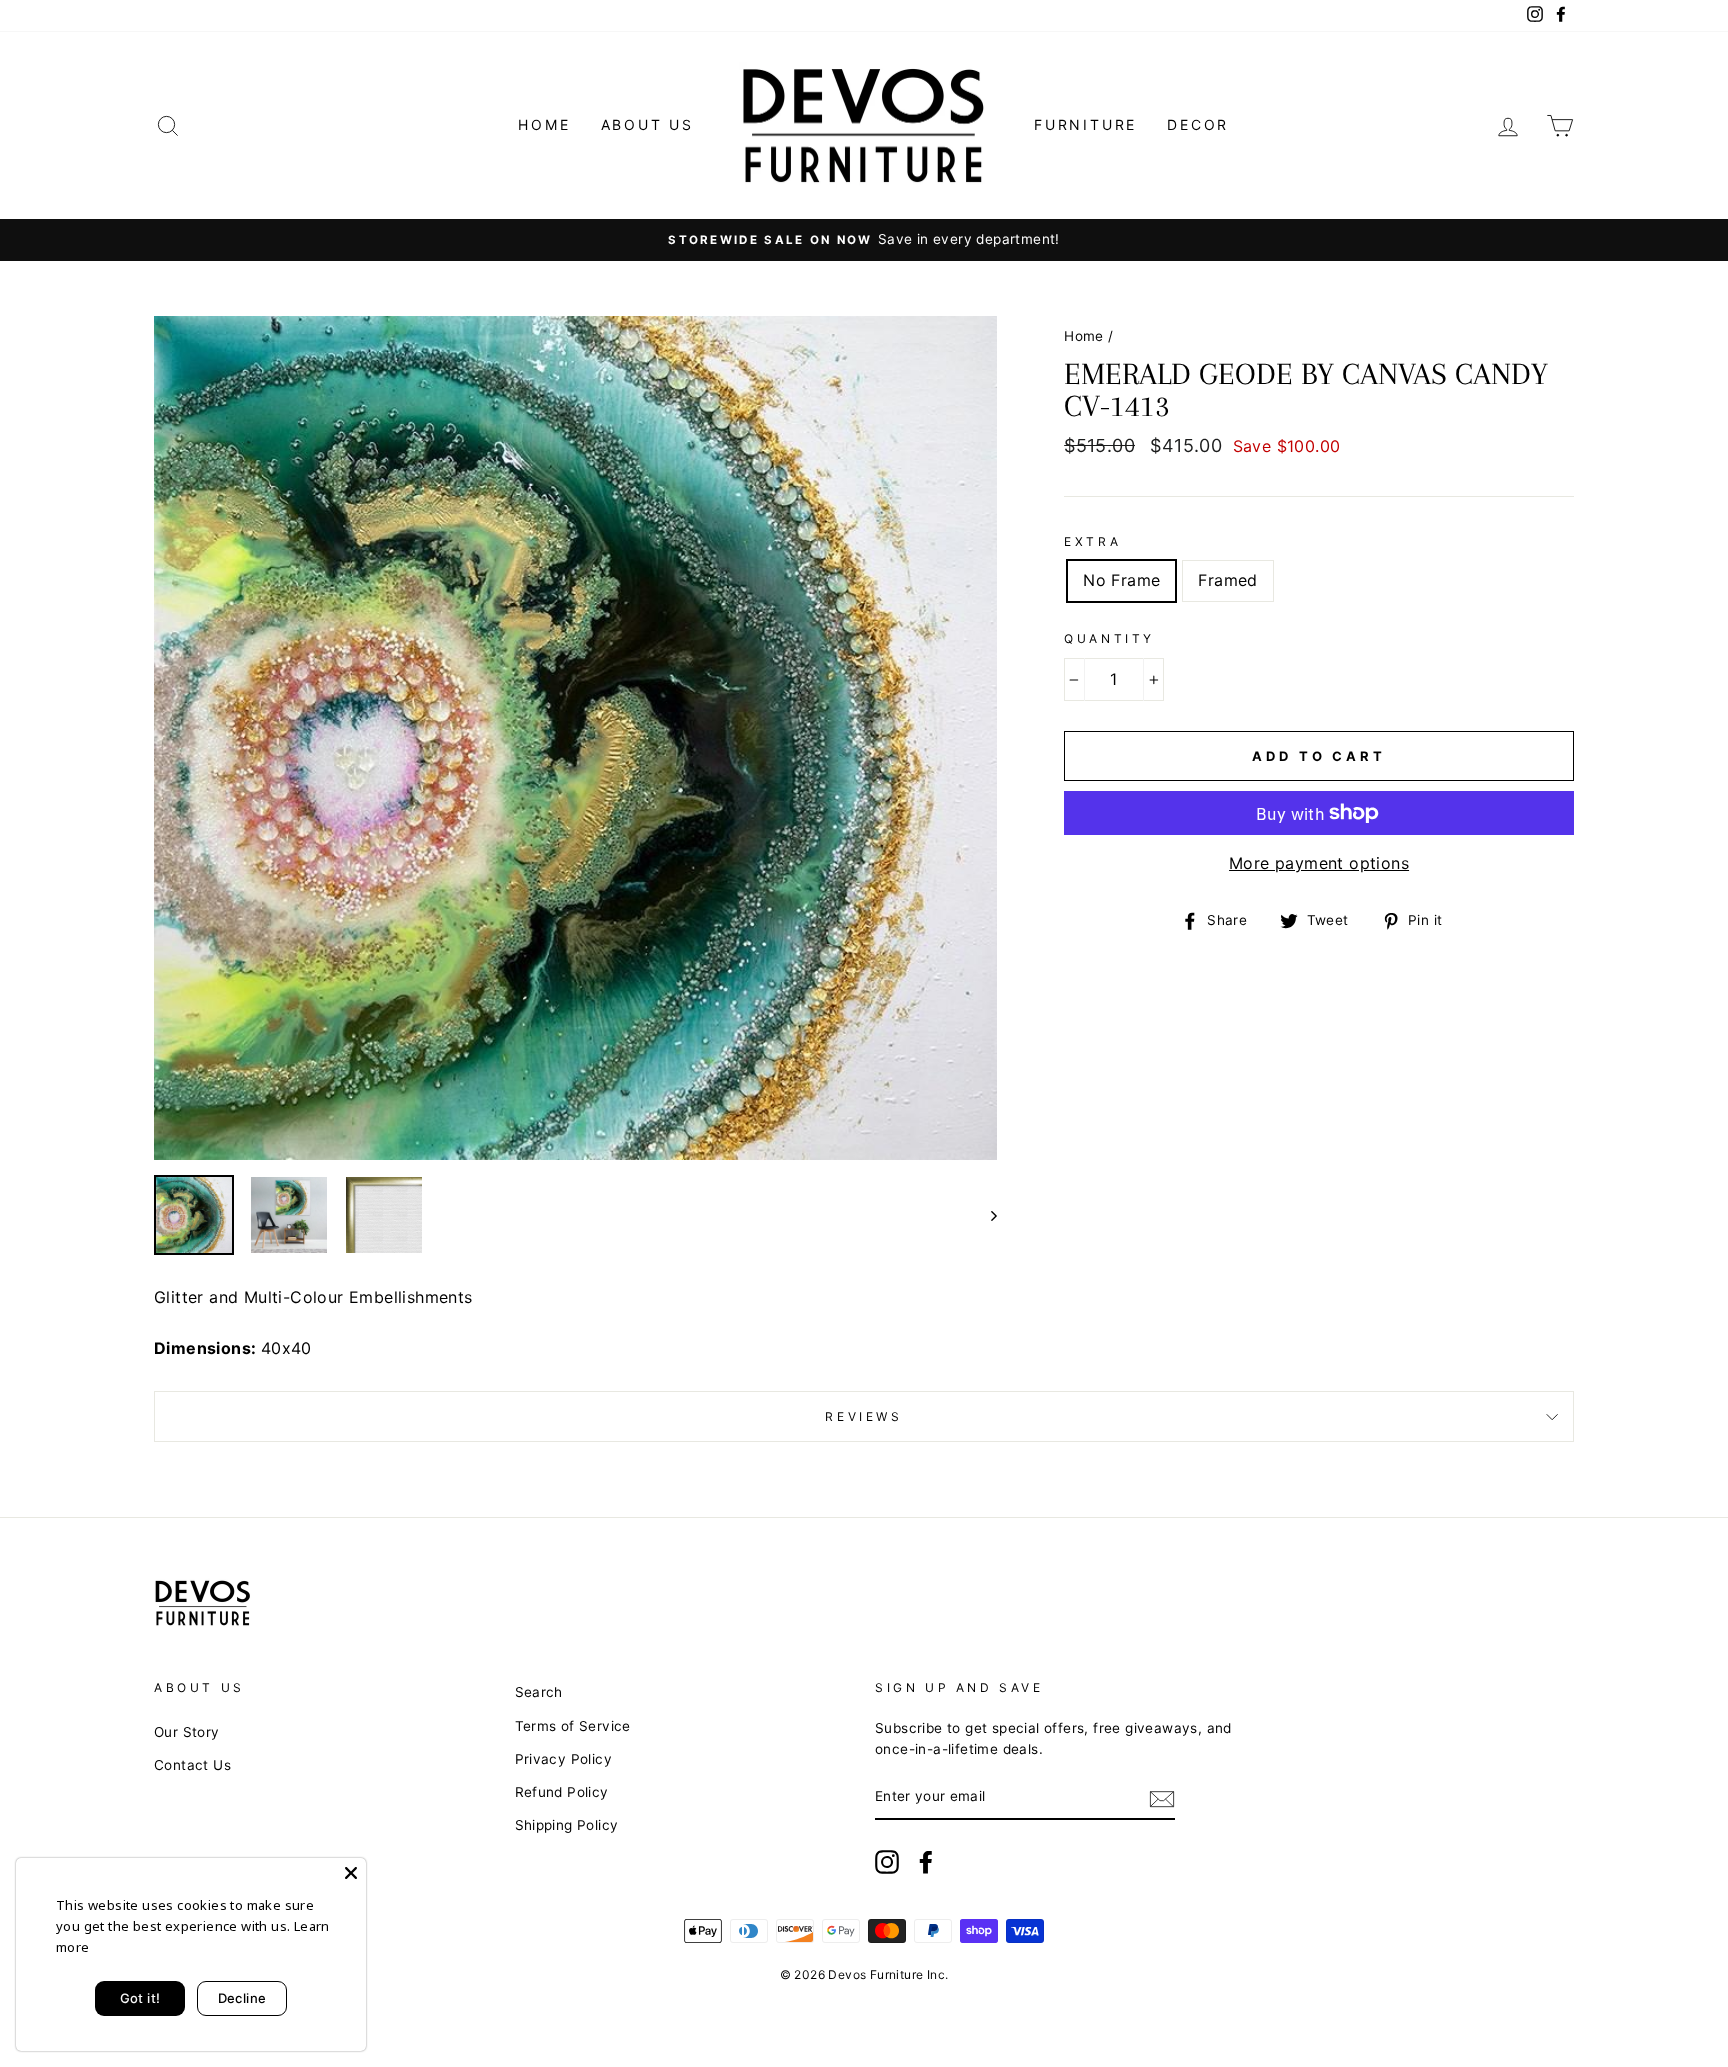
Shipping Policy (567, 1825)
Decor (1198, 124)
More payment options (1319, 863)
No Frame (1121, 580)
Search (539, 1692)
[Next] (984, 1215)
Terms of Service (573, 1726)
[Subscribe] (1162, 1798)
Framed (1227, 580)
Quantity (1109, 638)
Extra (1092, 541)
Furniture (1085, 124)
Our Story (187, 1732)
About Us (647, 124)
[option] (864, 240)
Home (544, 124)
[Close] (351, 1873)
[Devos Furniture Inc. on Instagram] (887, 1862)
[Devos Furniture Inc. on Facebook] (926, 1862)
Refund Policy (562, 1792)
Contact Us (192, 1765)
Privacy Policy (564, 1759)
